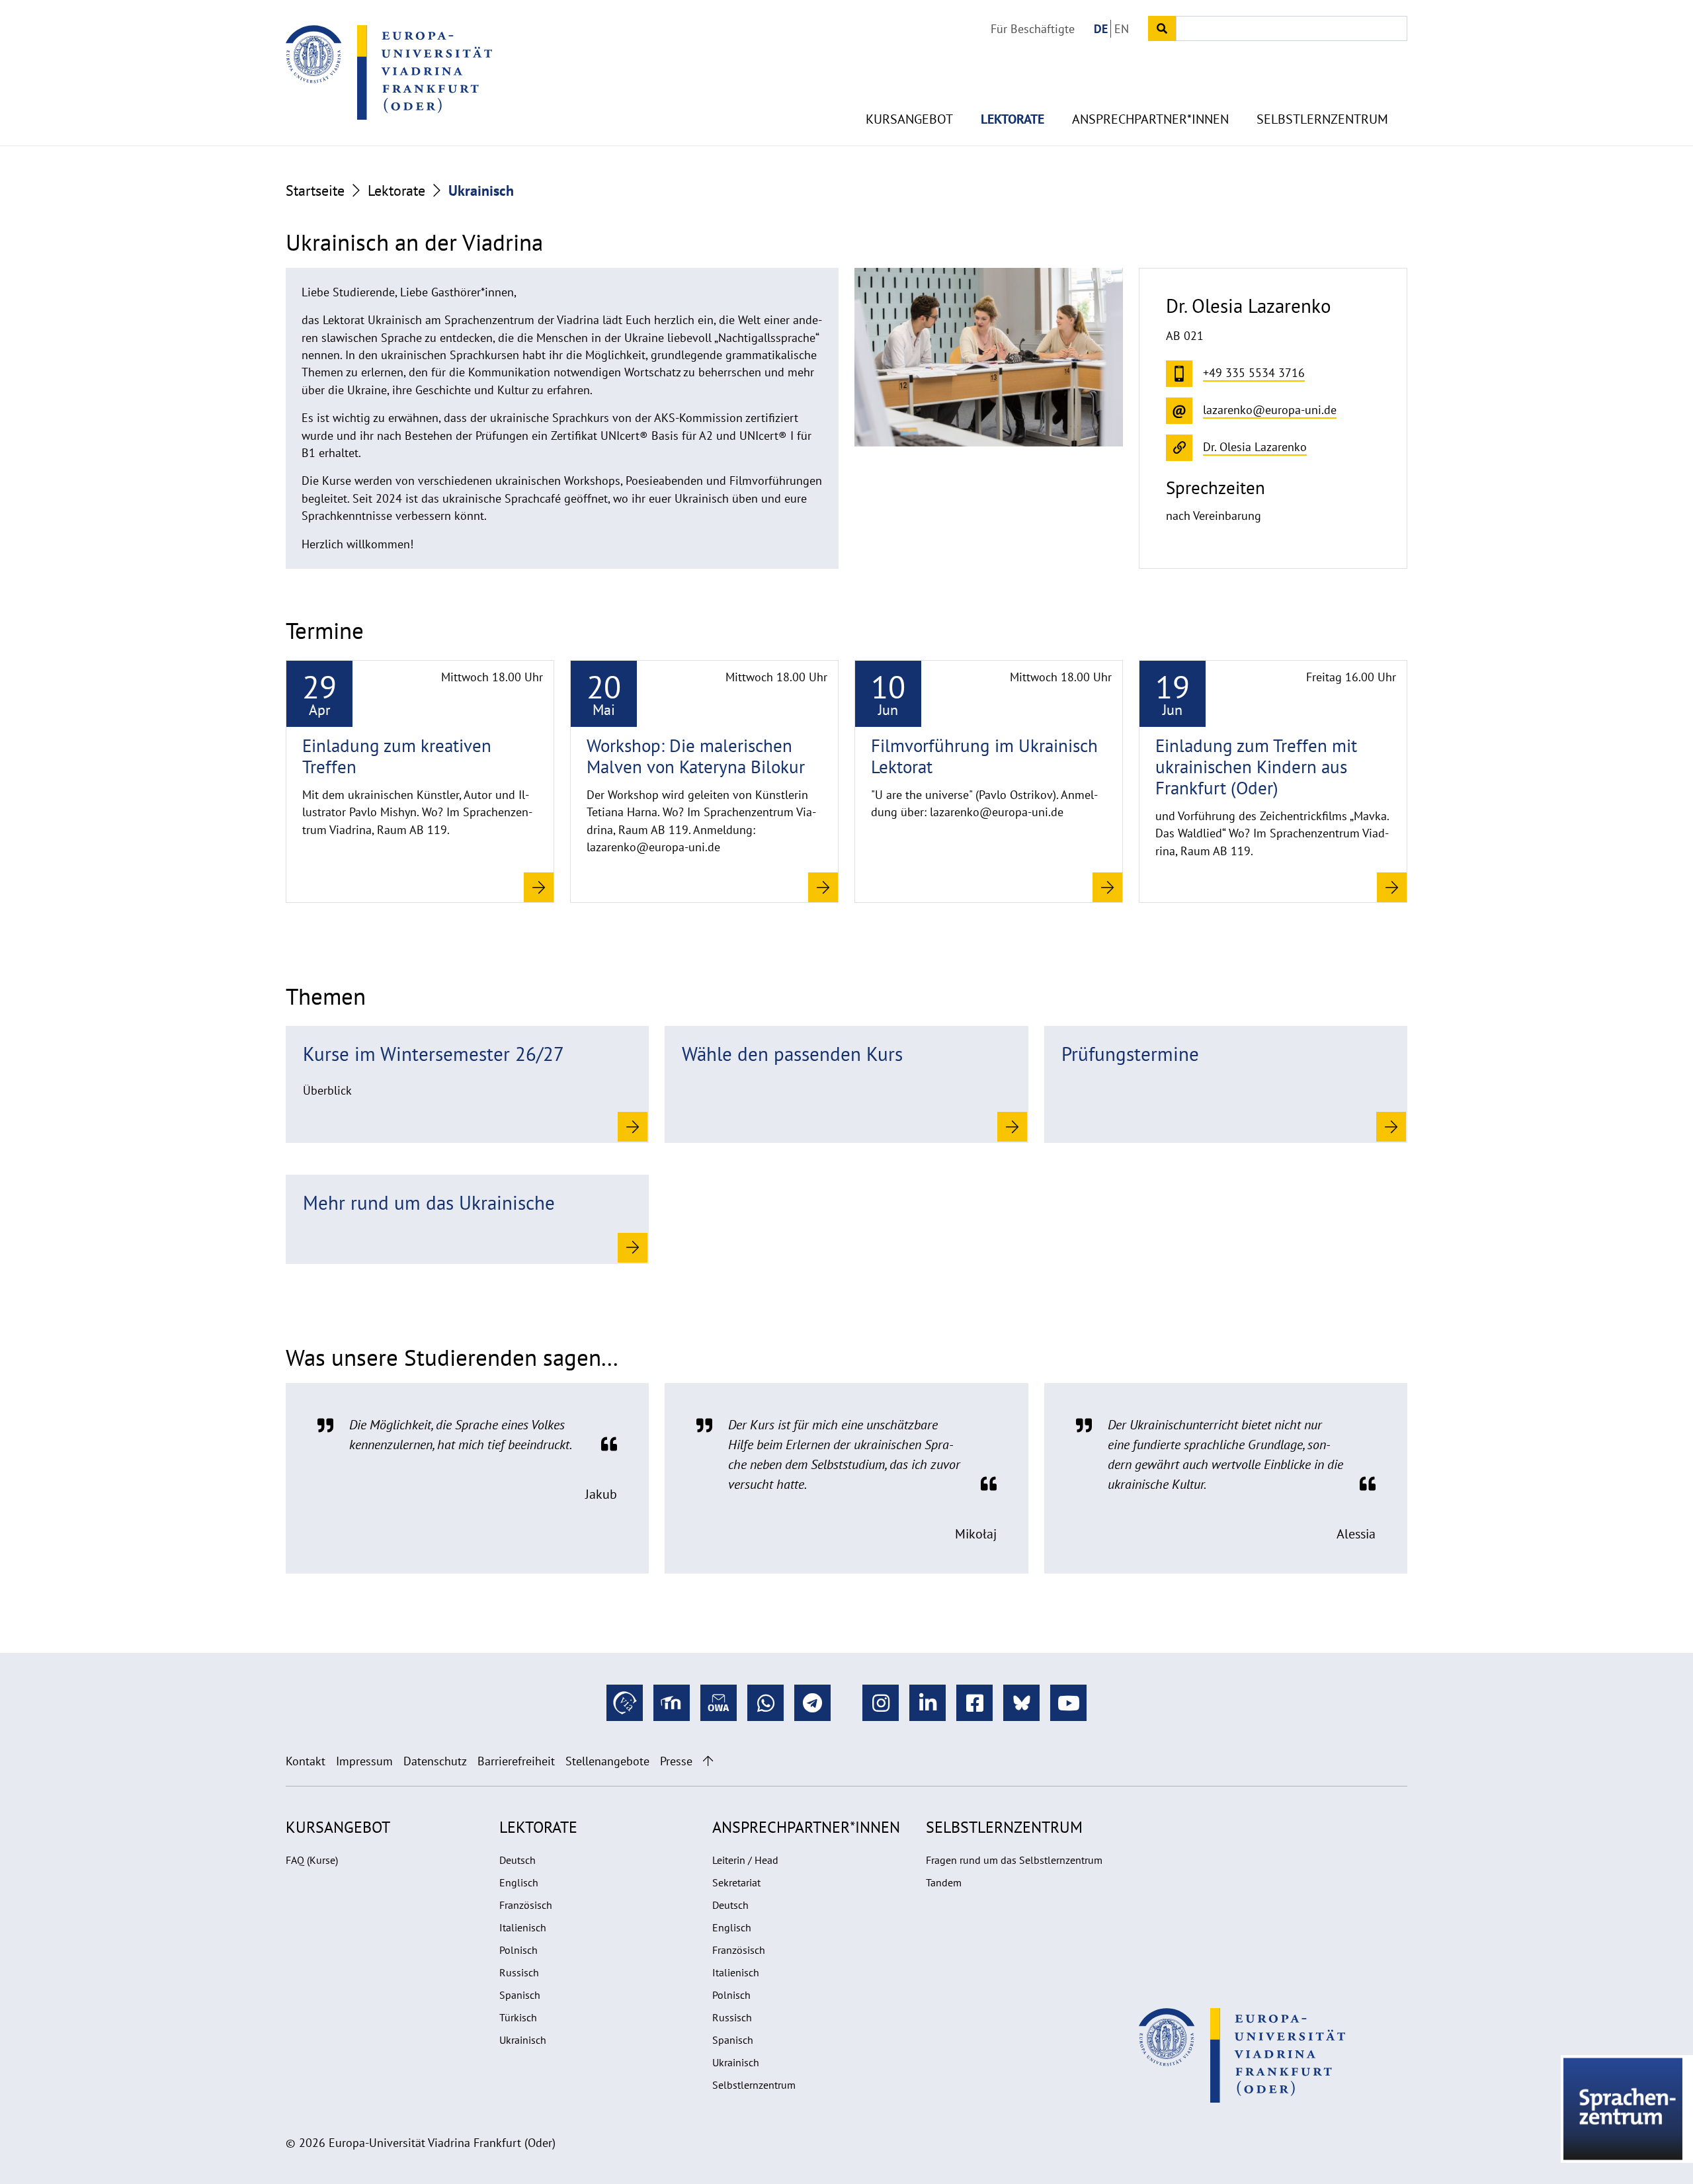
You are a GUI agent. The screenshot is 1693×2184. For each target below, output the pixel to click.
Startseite (315, 190)
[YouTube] (1068, 1703)
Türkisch (518, 2017)
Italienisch (523, 1927)
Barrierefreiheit (516, 1761)
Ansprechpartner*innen (1150, 119)
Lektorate (1012, 119)
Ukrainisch (523, 2040)
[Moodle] (672, 1703)
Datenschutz (435, 1761)
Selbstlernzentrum (1322, 119)
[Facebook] (974, 1703)
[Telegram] (812, 1703)
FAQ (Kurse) (312, 1860)
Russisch (519, 1972)
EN (1122, 29)
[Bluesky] (1021, 1703)
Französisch (526, 1905)
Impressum (364, 1761)
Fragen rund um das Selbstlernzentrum (1014, 1860)
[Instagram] (881, 1703)
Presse (676, 1761)
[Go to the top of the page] (708, 1761)
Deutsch (517, 1860)
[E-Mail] (719, 1703)
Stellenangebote (607, 1761)
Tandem (944, 1882)
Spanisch (520, 1995)
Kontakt (306, 1761)
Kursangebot (909, 119)
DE (1101, 29)
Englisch (519, 1882)
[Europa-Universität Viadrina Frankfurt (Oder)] (389, 72)
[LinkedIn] (928, 1703)
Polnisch (518, 1950)
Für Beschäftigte (1033, 29)
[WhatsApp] (765, 1703)
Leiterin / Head (745, 1860)
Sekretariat (736, 1882)
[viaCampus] (625, 1703)
